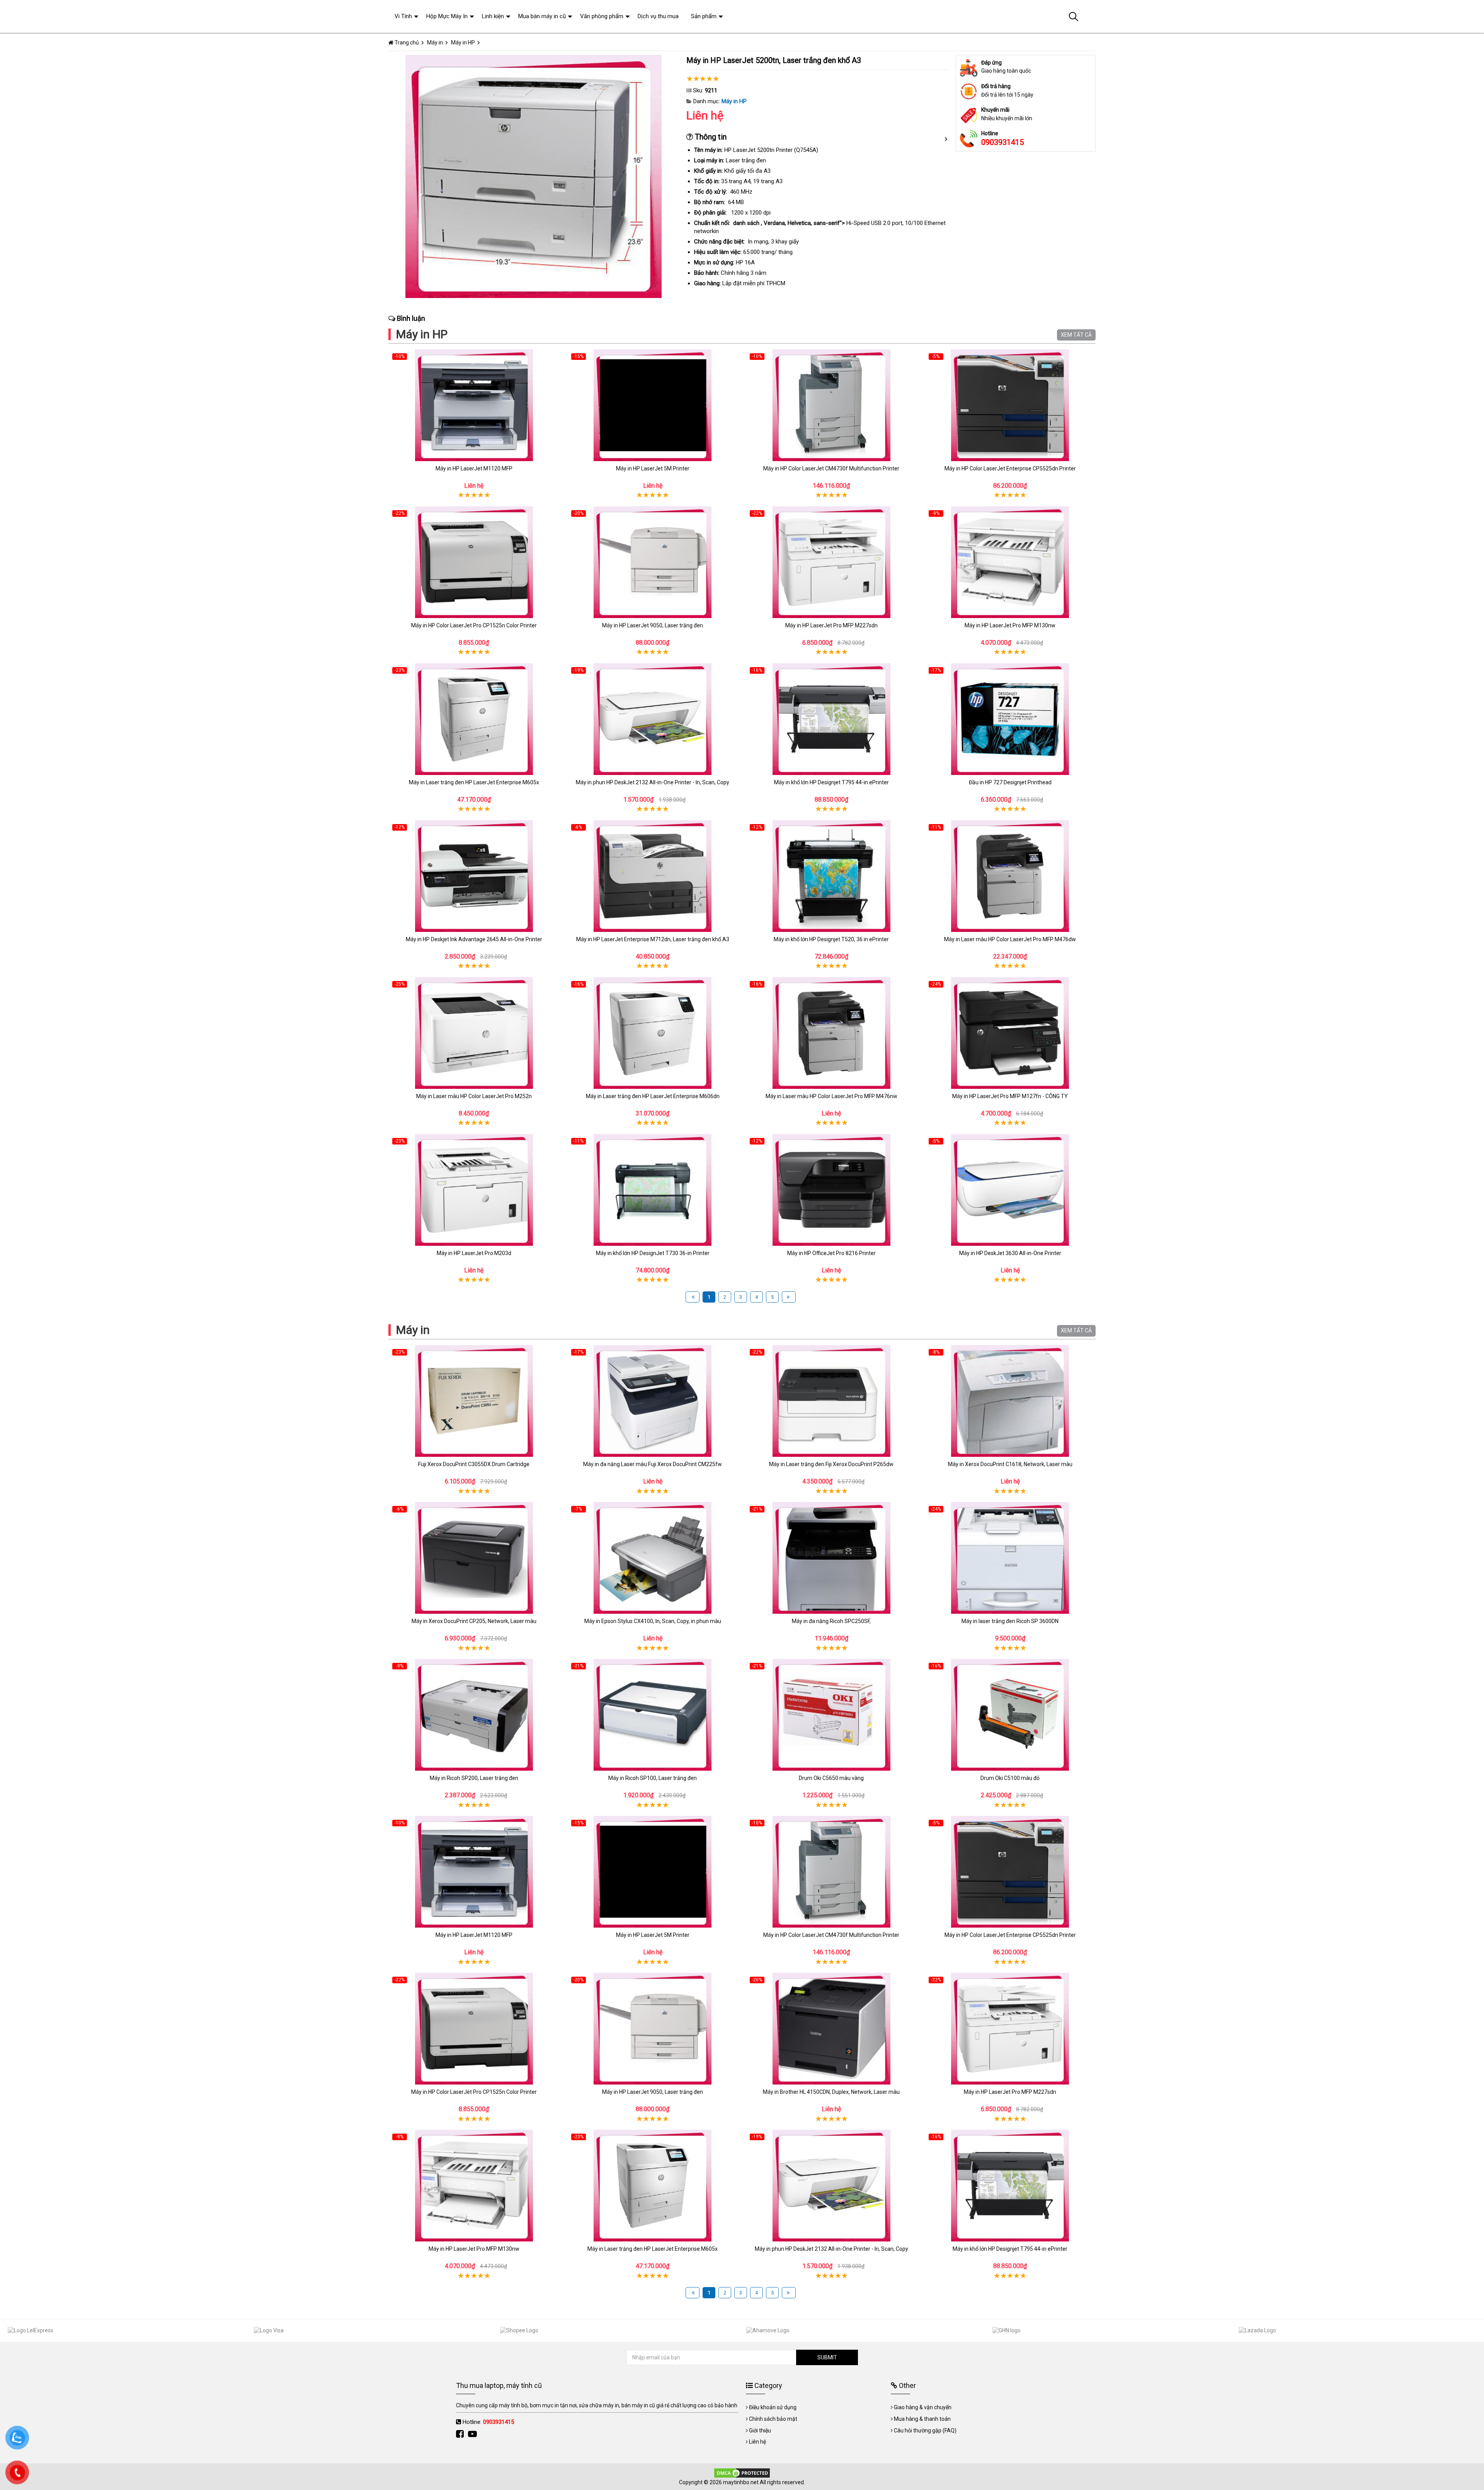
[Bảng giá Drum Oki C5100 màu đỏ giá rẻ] (1010, 1715)
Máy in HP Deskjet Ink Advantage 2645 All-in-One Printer (474, 939)
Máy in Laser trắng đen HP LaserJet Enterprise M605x (474, 782)
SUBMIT (827, 2357)
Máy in (413, 1330)
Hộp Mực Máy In (447, 16)
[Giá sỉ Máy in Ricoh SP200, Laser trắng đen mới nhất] (474, 1715)
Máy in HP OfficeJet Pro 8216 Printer (831, 1253)
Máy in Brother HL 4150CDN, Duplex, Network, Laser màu (831, 2092)
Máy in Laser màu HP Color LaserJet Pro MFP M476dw (1010, 939)
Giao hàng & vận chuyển (923, 2407)
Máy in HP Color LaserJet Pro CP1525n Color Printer (474, 625)
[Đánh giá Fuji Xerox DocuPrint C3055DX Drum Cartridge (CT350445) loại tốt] (474, 1401)
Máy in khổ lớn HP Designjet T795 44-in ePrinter (831, 782)
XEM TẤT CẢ (1076, 335)
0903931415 (1002, 142)
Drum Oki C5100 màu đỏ (1010, 1778)
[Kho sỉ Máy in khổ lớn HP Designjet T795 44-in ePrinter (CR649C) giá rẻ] (831, 719)
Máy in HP (734, 101)
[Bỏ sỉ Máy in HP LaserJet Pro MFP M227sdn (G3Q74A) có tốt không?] (831, 562)
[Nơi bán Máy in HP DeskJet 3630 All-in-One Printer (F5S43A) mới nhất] (1010, 1190)
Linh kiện (493, 16)
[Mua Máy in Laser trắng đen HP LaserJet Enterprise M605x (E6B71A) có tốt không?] (474, 719)
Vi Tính (403, 16)
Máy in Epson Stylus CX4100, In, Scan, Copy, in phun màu (653, 1621)
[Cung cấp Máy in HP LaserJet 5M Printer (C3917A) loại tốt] (653, 405)
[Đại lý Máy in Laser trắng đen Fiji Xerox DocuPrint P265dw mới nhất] (831, 1401)
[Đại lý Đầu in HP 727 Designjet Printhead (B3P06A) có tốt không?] (1010, 719)
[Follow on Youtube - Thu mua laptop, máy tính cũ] (473, 2434)
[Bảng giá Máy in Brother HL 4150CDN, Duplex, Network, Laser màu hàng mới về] (831, 2029)
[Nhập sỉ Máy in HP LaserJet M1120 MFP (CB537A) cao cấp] (474, 405)
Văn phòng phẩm (602, 16)
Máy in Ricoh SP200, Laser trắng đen (474, 1778)
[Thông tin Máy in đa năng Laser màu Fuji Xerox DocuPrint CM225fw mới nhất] (653, 1401)
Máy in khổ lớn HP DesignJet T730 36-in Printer (653, 1253)
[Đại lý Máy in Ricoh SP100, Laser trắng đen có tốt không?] (653, 1715)
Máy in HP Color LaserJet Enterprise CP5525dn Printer (1010, 468)
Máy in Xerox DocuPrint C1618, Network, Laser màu (1010, 1464)
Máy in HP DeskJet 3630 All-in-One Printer (1010, 1253)
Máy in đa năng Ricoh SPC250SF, (831, 1621)
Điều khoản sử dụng (773, 2407)
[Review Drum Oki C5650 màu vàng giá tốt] (831, 1715)
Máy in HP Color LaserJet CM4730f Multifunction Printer (831, 468)
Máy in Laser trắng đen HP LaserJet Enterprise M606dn (653, 1096)
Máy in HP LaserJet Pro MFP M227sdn (831, 625)
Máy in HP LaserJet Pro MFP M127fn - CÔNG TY (1010, 1096)
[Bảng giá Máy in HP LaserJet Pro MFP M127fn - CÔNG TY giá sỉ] (1010, 1033)
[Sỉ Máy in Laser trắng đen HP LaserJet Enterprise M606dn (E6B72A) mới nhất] (653, 1033)
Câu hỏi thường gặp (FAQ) (925, 2430)
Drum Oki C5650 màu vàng (831, 1778)
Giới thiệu (760, 2430)
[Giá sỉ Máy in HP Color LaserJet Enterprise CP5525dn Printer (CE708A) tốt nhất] (1010, 405)
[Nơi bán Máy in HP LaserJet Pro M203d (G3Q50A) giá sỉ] (474, 1190)
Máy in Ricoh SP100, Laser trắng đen (653, 1778)
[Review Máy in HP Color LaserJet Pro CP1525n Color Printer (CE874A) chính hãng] (474, 562)
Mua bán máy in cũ (542, 16)
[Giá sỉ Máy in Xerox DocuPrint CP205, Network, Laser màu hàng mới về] (474, 1558)
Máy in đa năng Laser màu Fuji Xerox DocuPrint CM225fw (653, 1464)
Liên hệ (757, 2442)
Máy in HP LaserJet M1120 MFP (474, 468)
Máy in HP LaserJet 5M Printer (653, 468)
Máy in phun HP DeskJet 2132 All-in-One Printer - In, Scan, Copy (653, 782)
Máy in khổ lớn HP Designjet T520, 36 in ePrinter (831, 939)
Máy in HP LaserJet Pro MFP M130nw (1010, 625)
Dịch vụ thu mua (658, 16)
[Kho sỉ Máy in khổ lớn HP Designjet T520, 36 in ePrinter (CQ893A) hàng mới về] (831, 876)
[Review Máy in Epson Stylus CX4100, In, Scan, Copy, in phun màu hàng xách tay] (653, 1558)
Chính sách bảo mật (773, 2419)
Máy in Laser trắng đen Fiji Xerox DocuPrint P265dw (831, 1464)
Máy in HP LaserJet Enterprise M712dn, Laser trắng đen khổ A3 (653, 939)
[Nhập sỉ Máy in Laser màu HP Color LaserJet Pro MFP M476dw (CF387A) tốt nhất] (1010, 876)
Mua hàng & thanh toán (922, 2419)
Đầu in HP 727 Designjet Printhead (1010, 782)
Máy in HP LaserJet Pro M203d (474, 1253)
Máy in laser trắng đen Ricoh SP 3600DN (1010, 1621)
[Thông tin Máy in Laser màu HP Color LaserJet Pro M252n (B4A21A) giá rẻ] (474, 1033)
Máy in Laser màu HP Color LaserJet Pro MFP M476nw (831, 1096)
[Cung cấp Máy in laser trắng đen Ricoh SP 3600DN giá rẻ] (1010, 1558)
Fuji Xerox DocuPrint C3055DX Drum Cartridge (474, 1464)
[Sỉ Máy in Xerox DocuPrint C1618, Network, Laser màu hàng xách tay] (1010, 1401)
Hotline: (488, 2422)
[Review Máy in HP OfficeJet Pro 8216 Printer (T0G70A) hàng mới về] (831, 1190)
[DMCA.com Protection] (742, 2472)
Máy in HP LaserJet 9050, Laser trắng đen (653, 625)
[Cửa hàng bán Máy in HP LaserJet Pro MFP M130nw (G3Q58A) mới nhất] (1010, 562)
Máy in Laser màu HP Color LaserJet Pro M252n (474, 1096)
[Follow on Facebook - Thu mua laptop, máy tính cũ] (461, 2434)
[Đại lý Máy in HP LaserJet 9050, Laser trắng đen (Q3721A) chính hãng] (653, 562)
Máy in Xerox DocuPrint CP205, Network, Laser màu (474, 1621)
